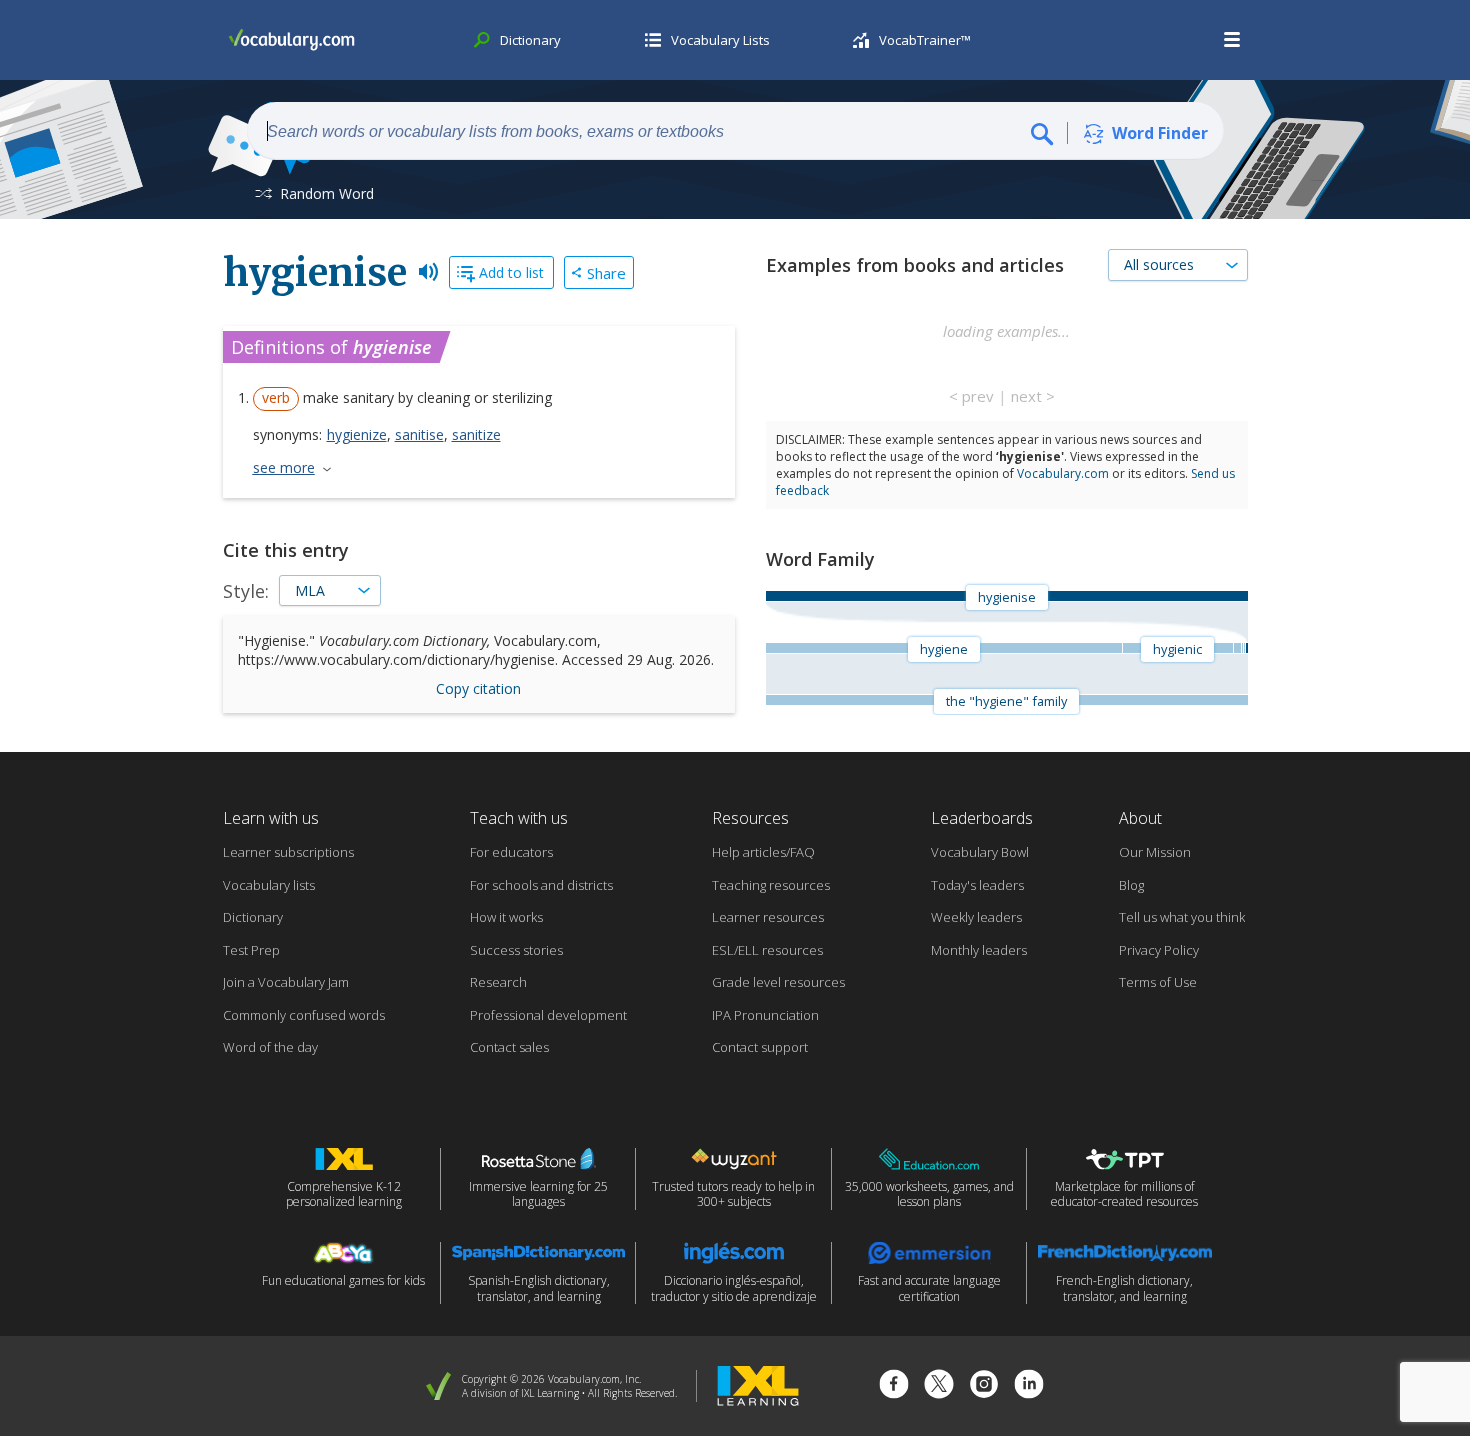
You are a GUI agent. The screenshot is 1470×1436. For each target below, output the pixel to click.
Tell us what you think (1182, 917)
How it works (506, 917)
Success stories (516, 950)
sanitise (419, 434)
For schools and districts (541, 885)
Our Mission (1155, 852)
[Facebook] (894, 1386)
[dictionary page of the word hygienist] (1237, 648)
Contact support (760, 1047)
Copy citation (478, 688)
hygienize (357, 434)
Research (498, 982)
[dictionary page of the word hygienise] (1246, 648)
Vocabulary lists (269, 885)
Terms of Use (1158, 982)
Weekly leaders (976, 917)
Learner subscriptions (288, 852)
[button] (1233, 40)
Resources (750, 818)
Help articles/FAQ (763, 852)
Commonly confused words (304, 1015)
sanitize (476, 434)
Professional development (548, 1015)
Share (606, 273)
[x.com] (939, 1386)
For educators (511, 852)
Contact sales (509, 1047)
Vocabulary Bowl (980, 852)
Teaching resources (771, 885)
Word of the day (270, 1047)
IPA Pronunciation (765, 1015)
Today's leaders (977, 885)
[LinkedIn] (1029, 1386)
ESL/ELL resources (767, 950)
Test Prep (251, 950)
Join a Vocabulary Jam (286, 982)
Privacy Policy (1159, 950)
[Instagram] (984, 1386)
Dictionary (253, 917)
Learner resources (768, 917)
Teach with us (519, 818)
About (1140, 818)
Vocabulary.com (1063, 473)
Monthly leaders (979, 950)
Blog (1131, 885)
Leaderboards (982, 818)
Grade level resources (778, 982)
